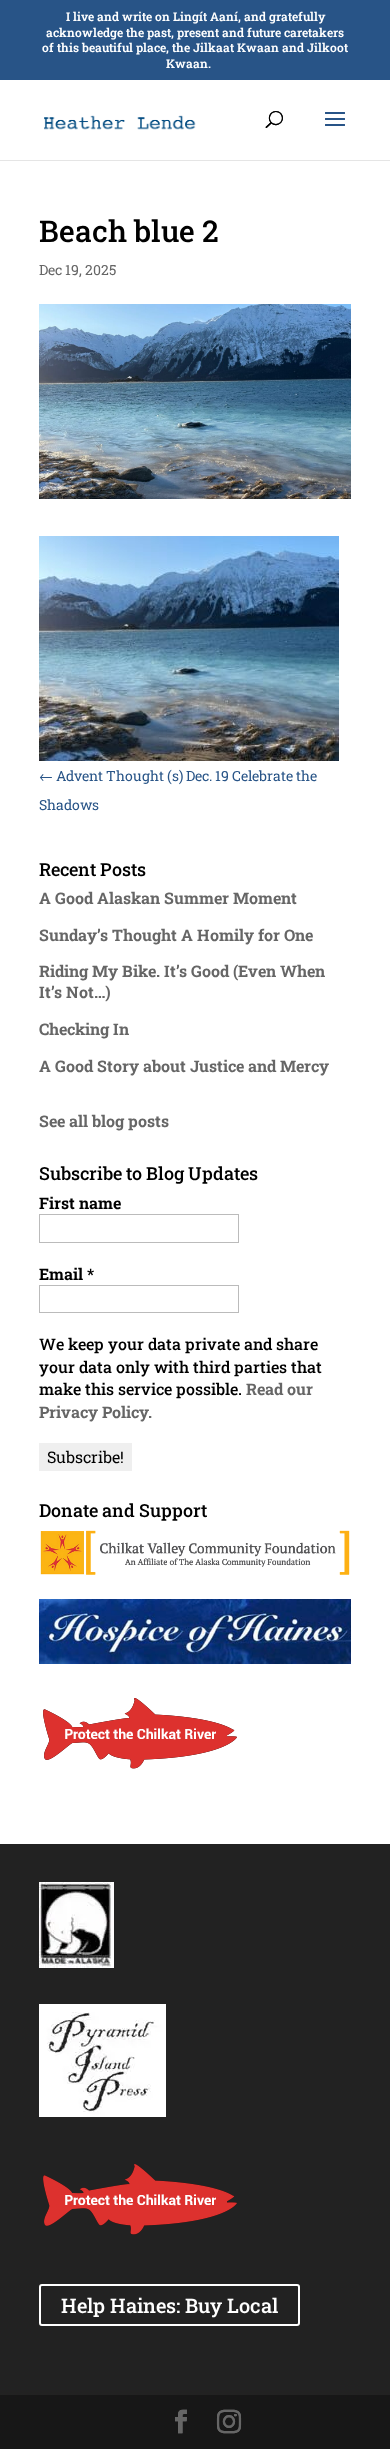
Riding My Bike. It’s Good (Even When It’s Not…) (182, 981)
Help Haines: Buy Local (169, 2305)
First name (80, 1202)
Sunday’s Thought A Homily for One (176, 934)
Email (66, 1273)
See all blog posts (104, 1120)
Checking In (84, 1028)
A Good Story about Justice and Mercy (184, 1065)
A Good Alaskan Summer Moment (168, 897)
